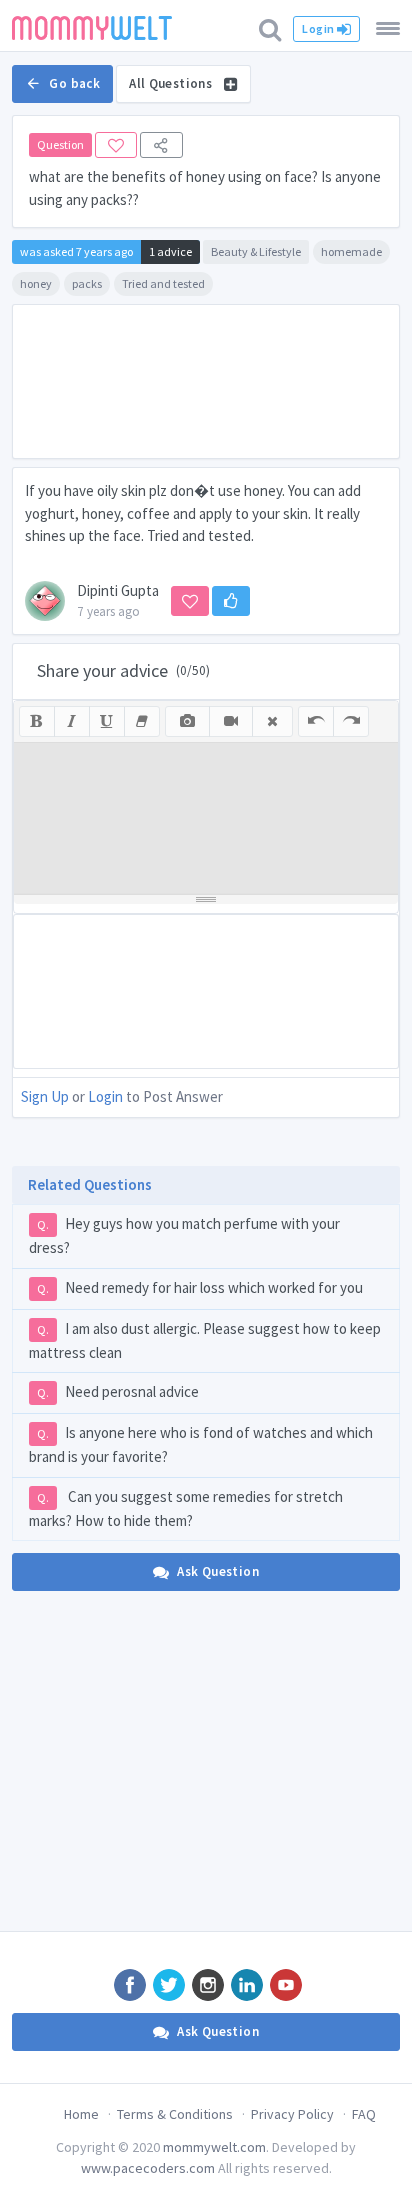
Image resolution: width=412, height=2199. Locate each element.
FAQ (364, 2114)
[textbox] (206, 818)
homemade (351, 251)
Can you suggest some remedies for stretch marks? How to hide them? (186, 1508)
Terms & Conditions (175, 2114)
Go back (74, 83)
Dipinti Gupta (118, 590)
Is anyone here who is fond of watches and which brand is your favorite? (201, 1444)
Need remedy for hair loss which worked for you (200, 1287)
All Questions (172, 83)
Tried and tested (163, 283)
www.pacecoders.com (148, 2168)
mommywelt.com (214, 2147)
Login (319, 28)
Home (81, 2114)
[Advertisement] (206, 381)
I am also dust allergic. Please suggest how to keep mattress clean (205, 1340)
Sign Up (45, 1096)
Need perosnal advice (118, 1391)
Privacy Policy (292, 2114)
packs (87, 283)
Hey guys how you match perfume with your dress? (184, 1235)
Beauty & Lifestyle (256, 251)
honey (36, 283)
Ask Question (218, 1571)
